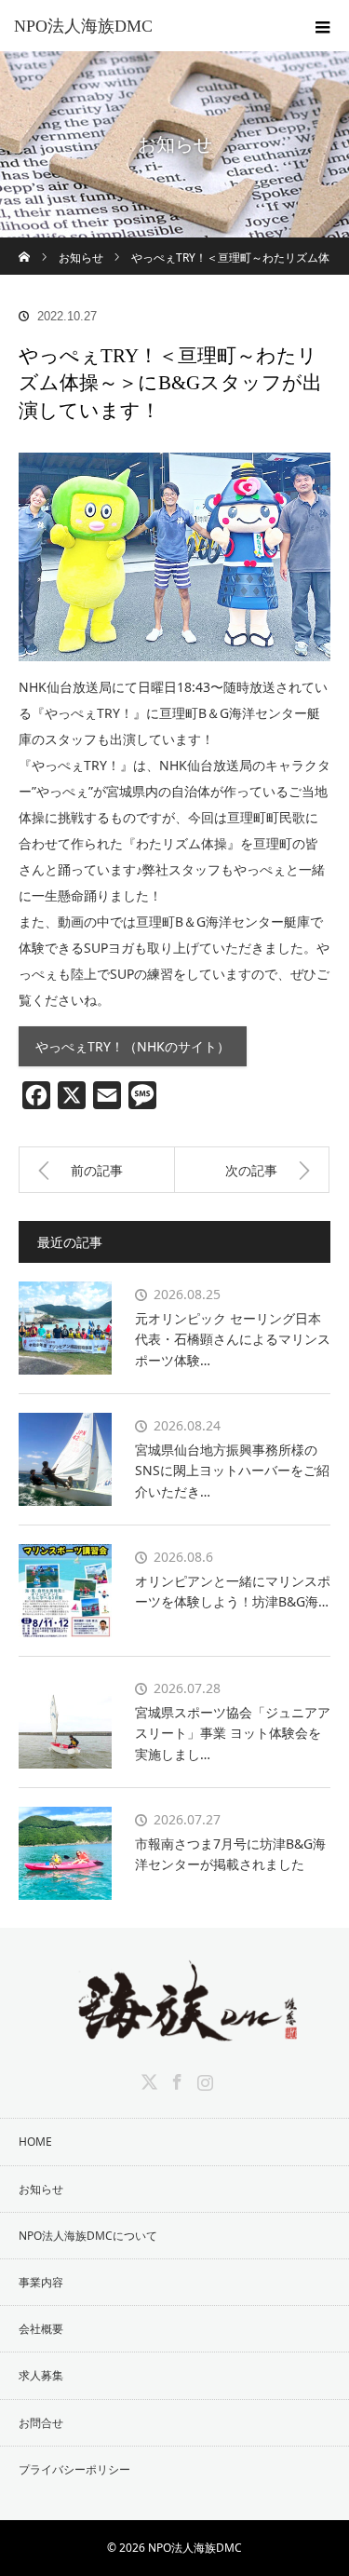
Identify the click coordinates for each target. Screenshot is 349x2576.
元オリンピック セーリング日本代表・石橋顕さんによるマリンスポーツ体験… (233, 1339)
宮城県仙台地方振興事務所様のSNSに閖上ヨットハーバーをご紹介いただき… (232, 1471)
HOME (35, 2142)
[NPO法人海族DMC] (174, 2027)
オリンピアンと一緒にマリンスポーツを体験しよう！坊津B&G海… (233, 1591)
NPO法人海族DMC (83, 26)
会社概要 (41, 2329)
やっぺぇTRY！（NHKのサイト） (133, 1046)
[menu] (323, 26)
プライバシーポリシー (74, 2469)
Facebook (175, 2079)
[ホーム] (25, 244)
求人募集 (41, 2375)
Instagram (203, 2079)
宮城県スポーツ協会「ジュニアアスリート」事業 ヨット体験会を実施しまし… (233, 1733)
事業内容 (41, 2282)
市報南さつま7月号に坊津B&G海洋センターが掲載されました (230, 1854)
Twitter (147, 2079)
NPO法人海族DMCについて (88, 2236)
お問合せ (41, 2423)
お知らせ (41, 2189)
